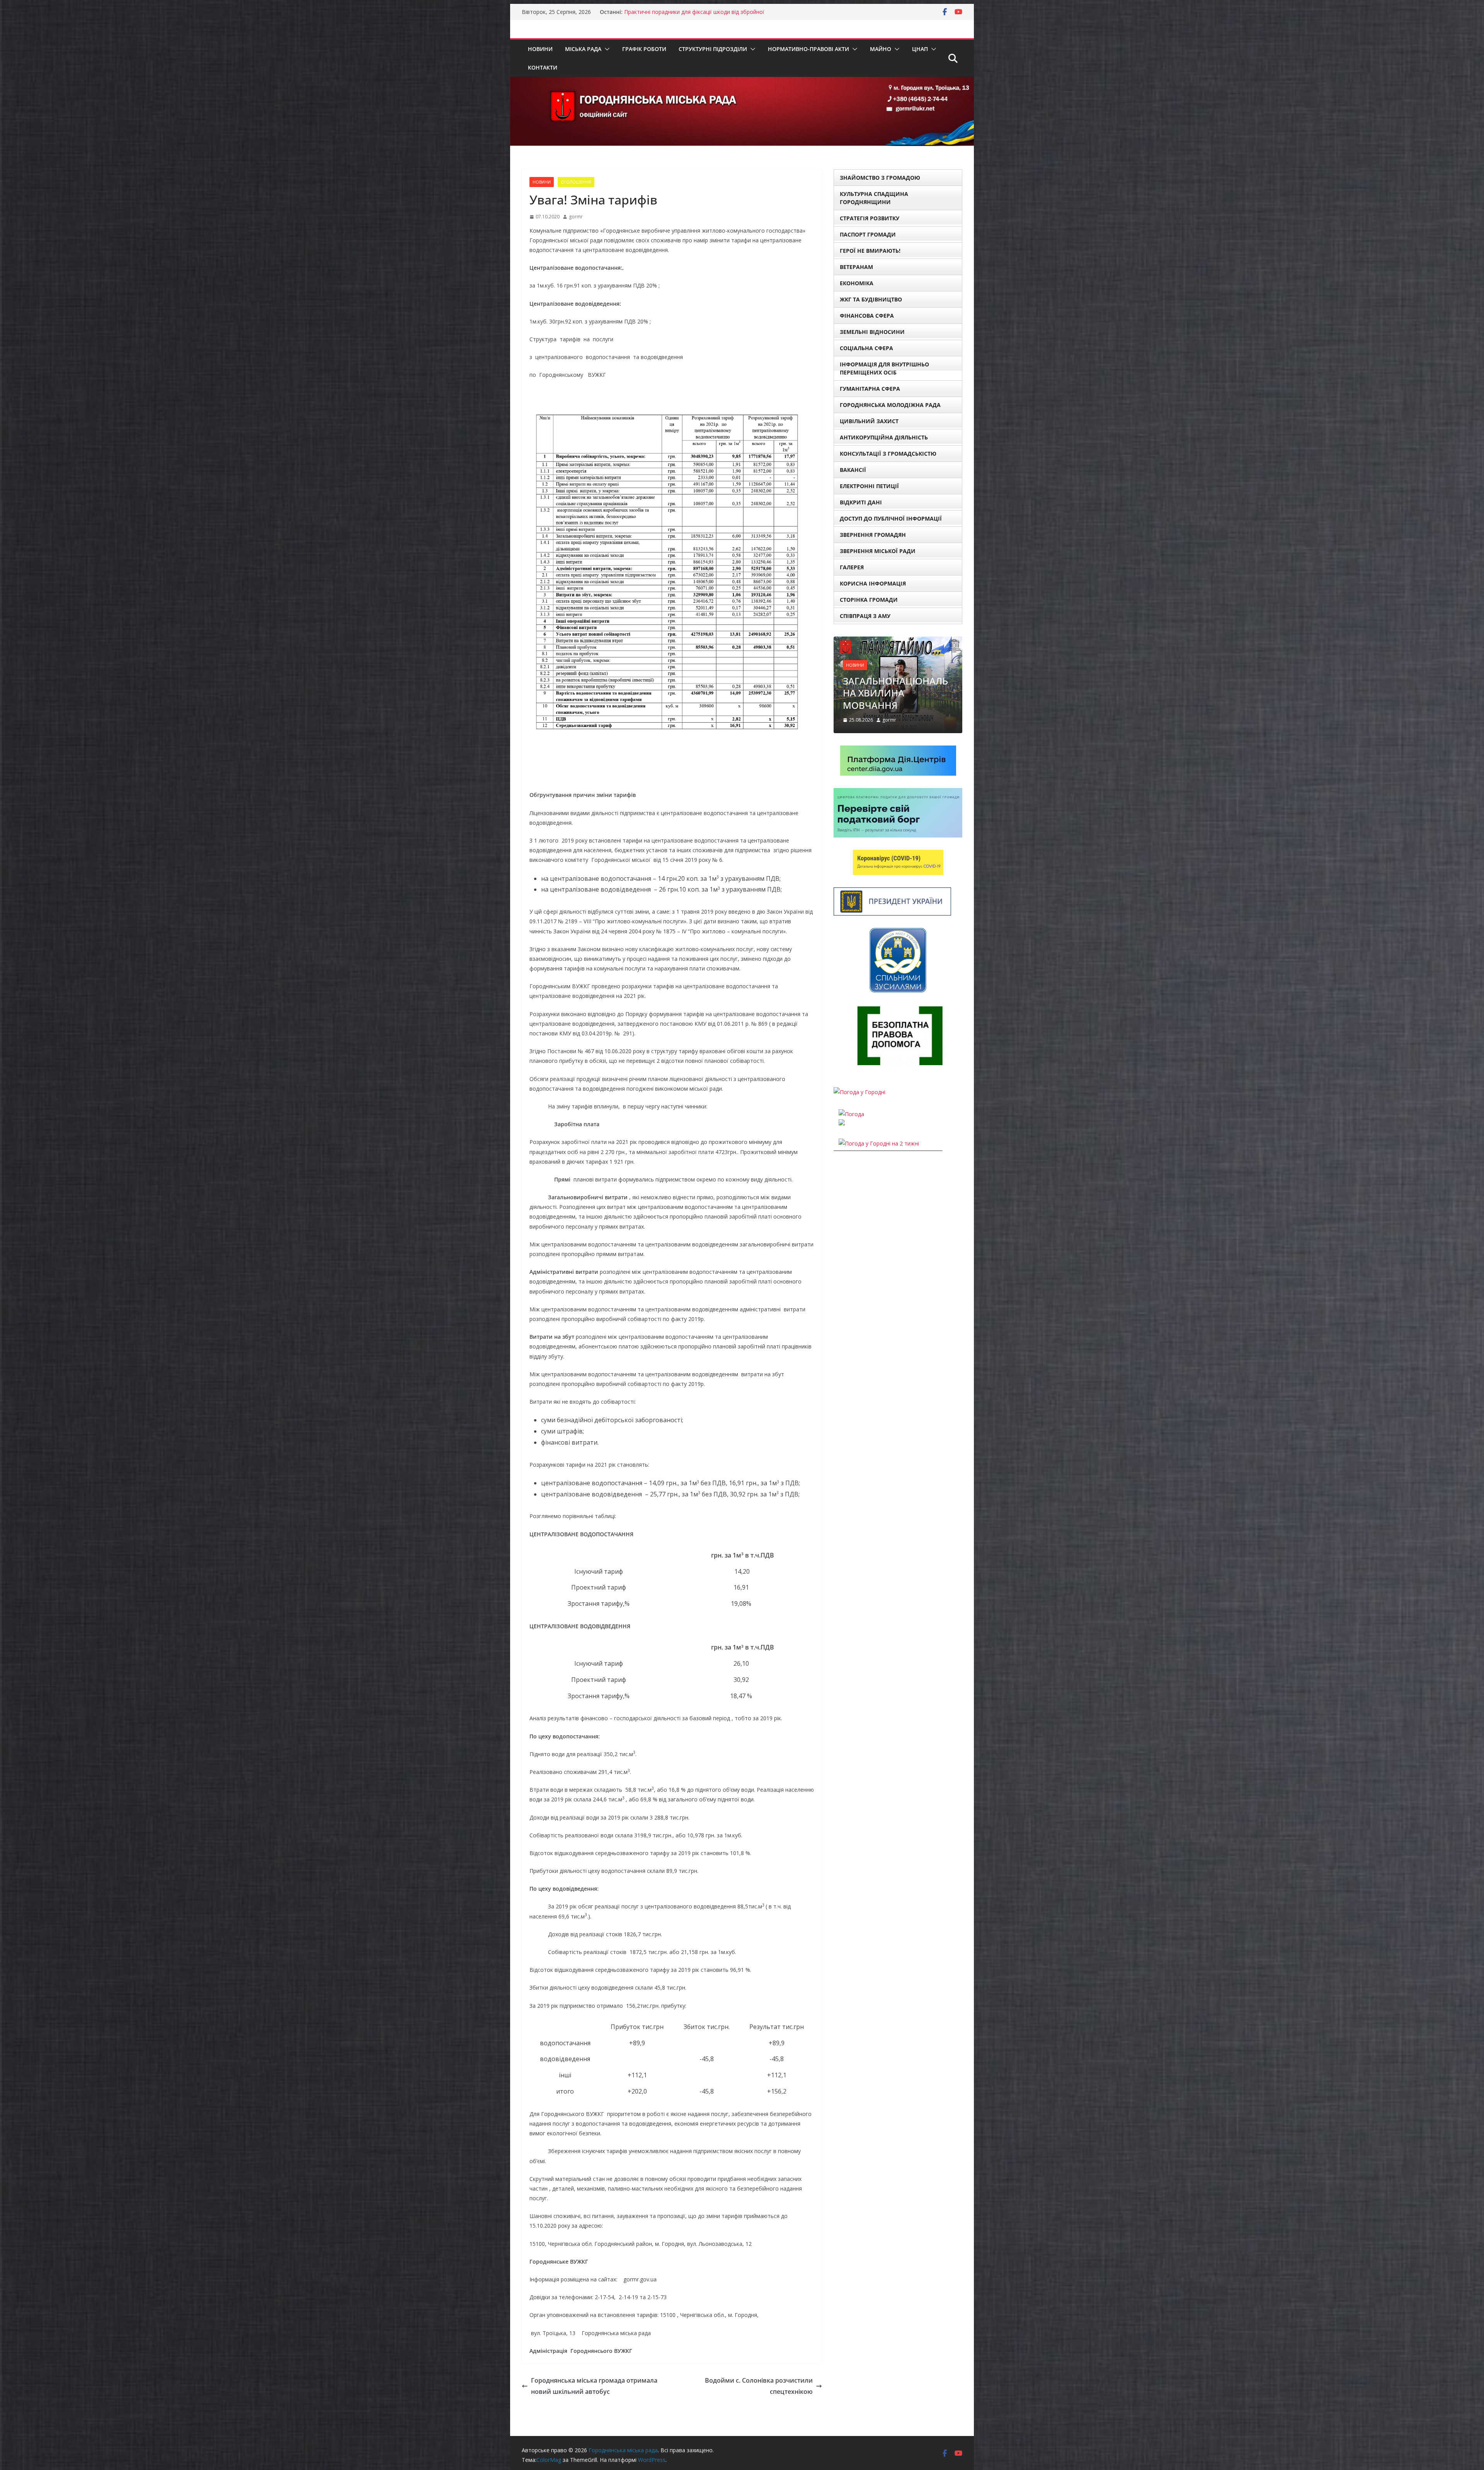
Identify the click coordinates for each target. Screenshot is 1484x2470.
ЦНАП (920, 49)
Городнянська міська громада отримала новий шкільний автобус (594, 2386)
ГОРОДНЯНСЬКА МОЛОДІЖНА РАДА (890, 405)
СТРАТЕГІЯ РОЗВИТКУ (870, 218)
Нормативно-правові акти (808, 49)
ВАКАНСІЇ (853, 470)
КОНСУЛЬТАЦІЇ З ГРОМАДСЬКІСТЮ (888, 454)
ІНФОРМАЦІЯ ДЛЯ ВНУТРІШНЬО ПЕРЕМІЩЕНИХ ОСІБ (884, 368)
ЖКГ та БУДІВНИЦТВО (871, 299)
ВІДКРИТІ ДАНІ (861, 502)
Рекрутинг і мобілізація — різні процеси (676, 12)
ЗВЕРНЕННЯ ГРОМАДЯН (873, 535)
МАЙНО (881, 49)
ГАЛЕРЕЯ (852, 567)
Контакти (543, 67)
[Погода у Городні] (859, 1056)
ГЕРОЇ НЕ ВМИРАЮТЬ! (870, 251)
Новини (540, 49)
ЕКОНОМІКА (857, 283)
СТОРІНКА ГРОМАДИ (869, 600)
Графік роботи (644, 49)
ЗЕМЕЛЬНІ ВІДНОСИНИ (872, 332)
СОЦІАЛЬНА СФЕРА (866, 348)
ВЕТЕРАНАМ (856, 267)
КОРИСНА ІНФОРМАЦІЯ (873, 583)
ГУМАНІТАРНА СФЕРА (870, 389)
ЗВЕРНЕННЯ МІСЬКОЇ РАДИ (878, 551)
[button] (606, 49)
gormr (576, 217)
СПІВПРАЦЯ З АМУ (865, 616)
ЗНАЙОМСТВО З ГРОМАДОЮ (880, 178)
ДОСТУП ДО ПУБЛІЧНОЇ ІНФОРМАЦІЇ (891, 518)
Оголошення (576, 182)
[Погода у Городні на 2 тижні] (879, 1107)
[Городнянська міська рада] (742, 82)
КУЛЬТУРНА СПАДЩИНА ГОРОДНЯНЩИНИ (874, 198)
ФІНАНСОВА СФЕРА (867, 316)
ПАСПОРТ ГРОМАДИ (868, 234)
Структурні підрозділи (713, 49)
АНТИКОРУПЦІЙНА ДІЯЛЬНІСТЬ (884, 437)
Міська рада (583, 49)
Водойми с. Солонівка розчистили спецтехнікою (759, 2386)
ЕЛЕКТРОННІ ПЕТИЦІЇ (869, 486)
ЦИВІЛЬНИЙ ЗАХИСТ (869, 421)
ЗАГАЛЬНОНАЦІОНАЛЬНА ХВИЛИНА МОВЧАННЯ (895, 656)
